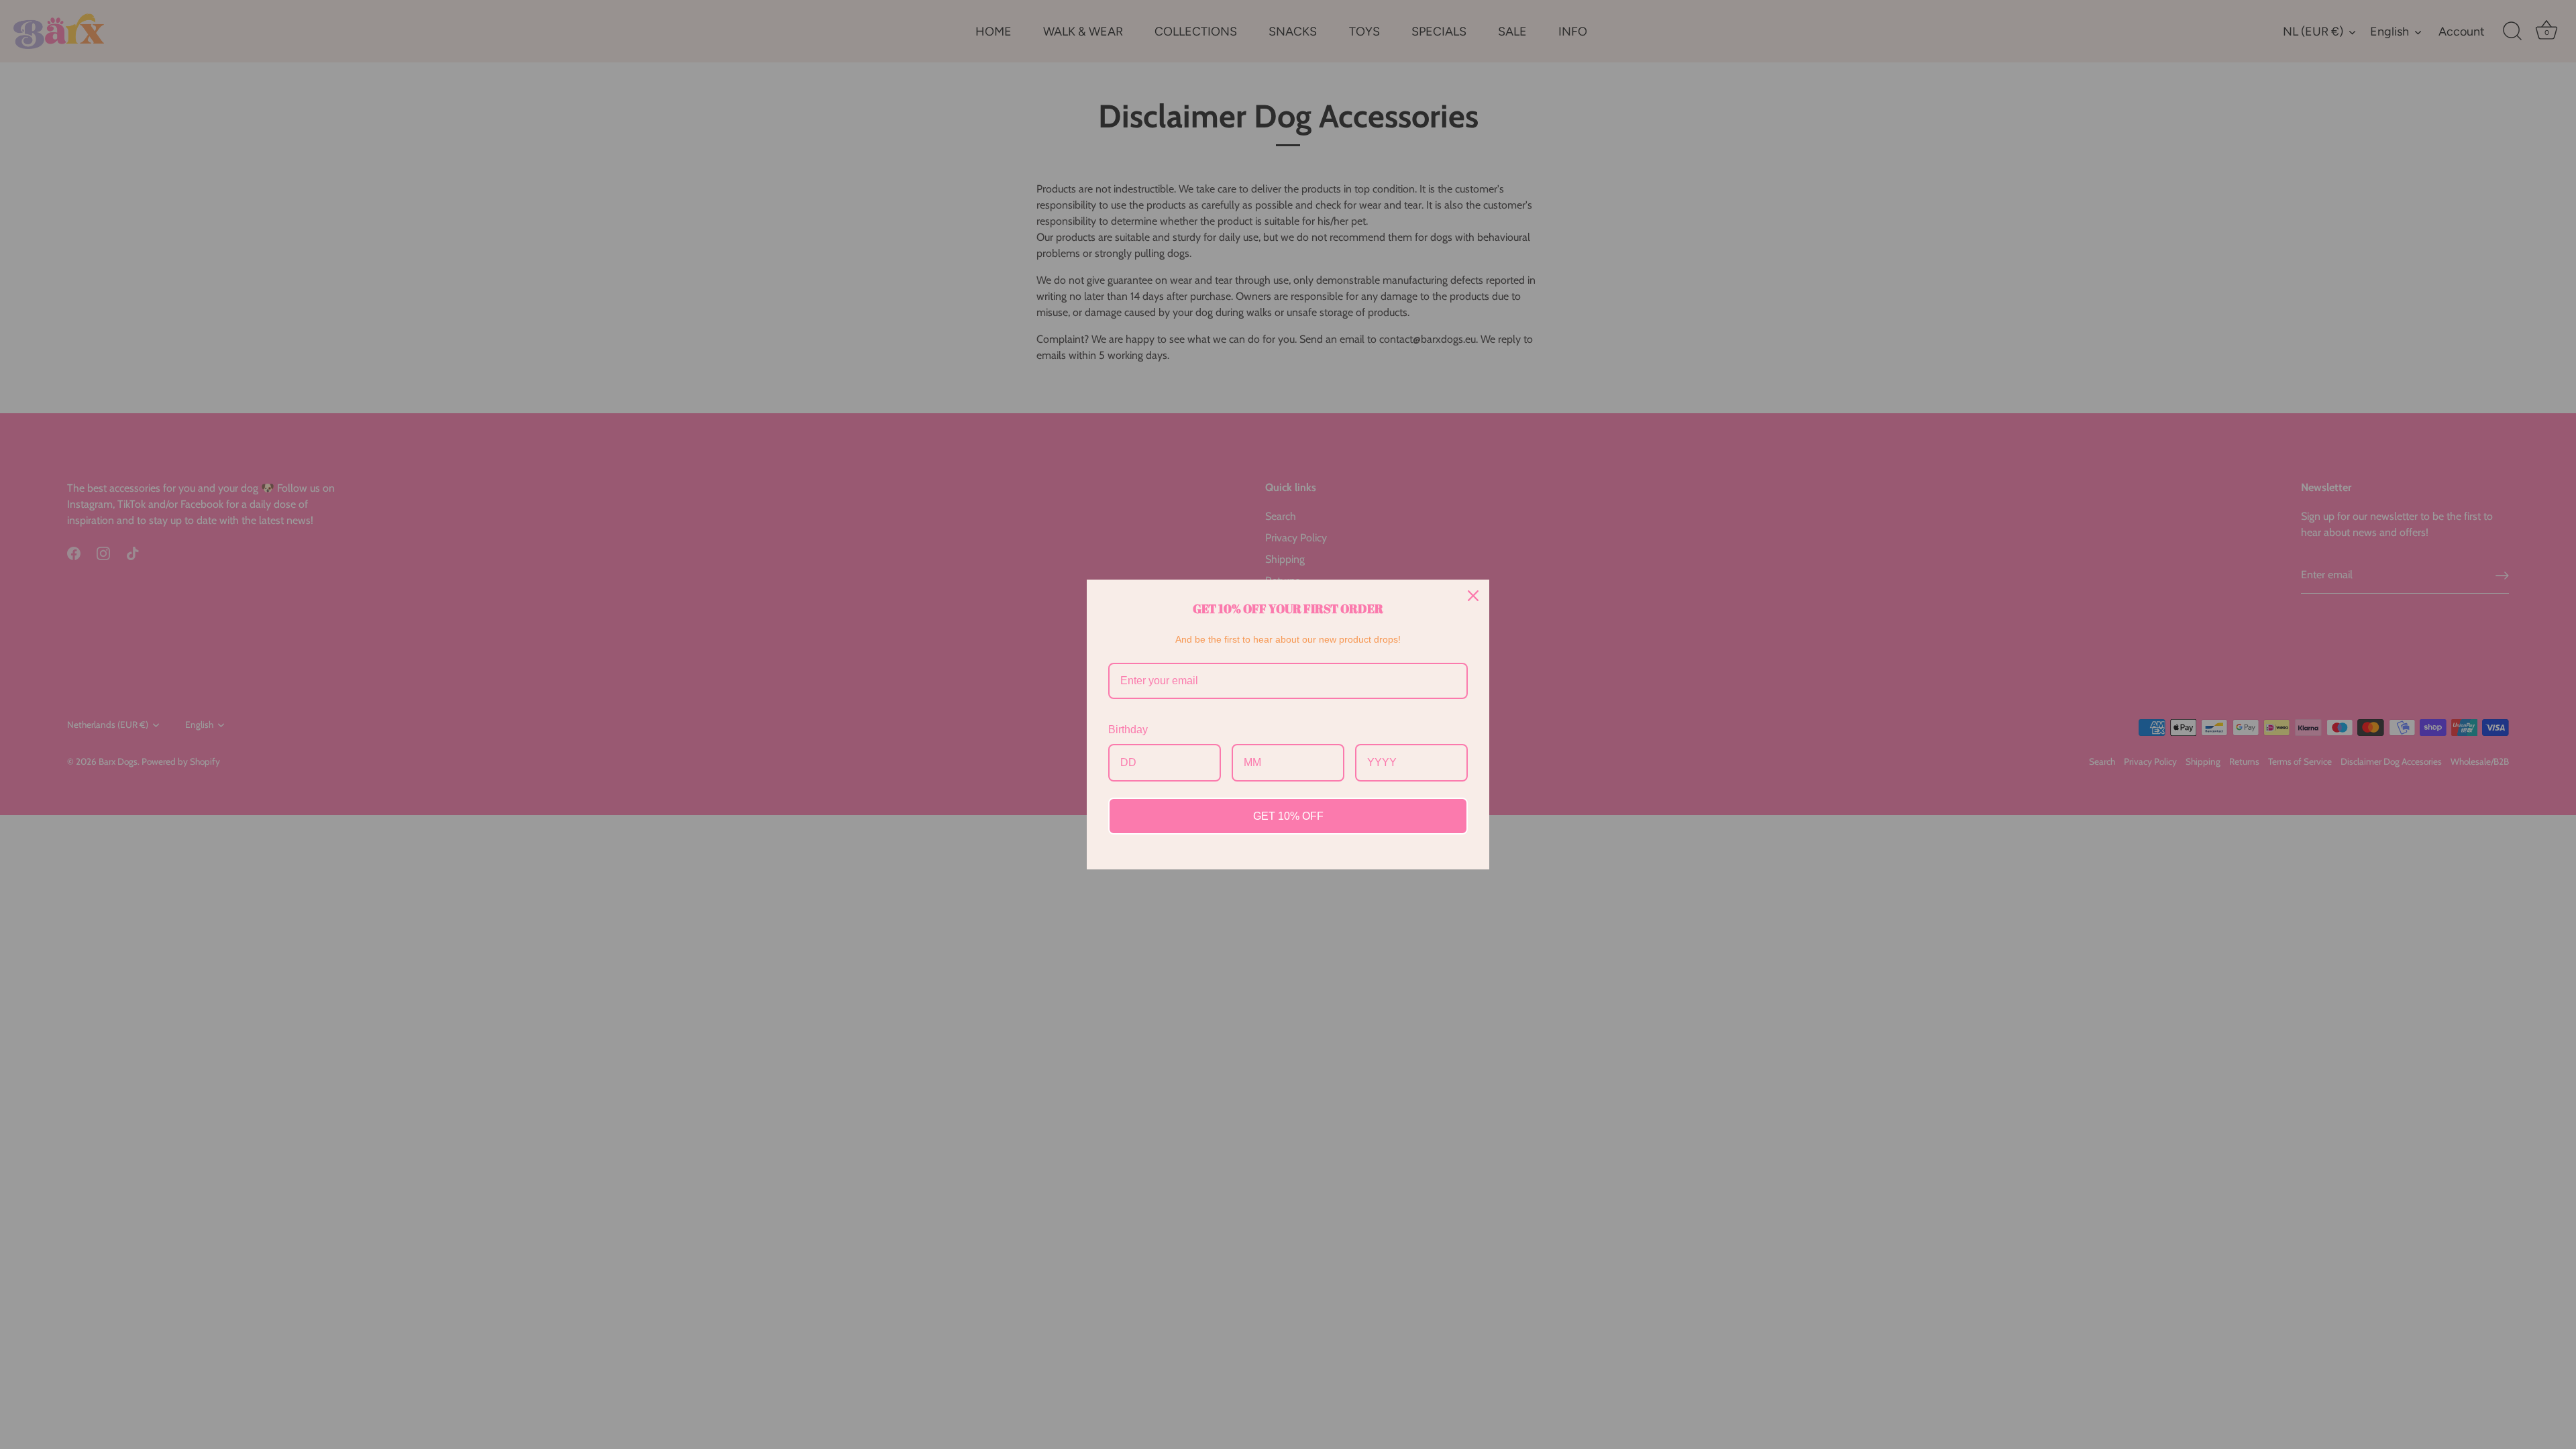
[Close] (1473, 596)
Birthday (1128, 730)
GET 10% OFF (1288, 816)
